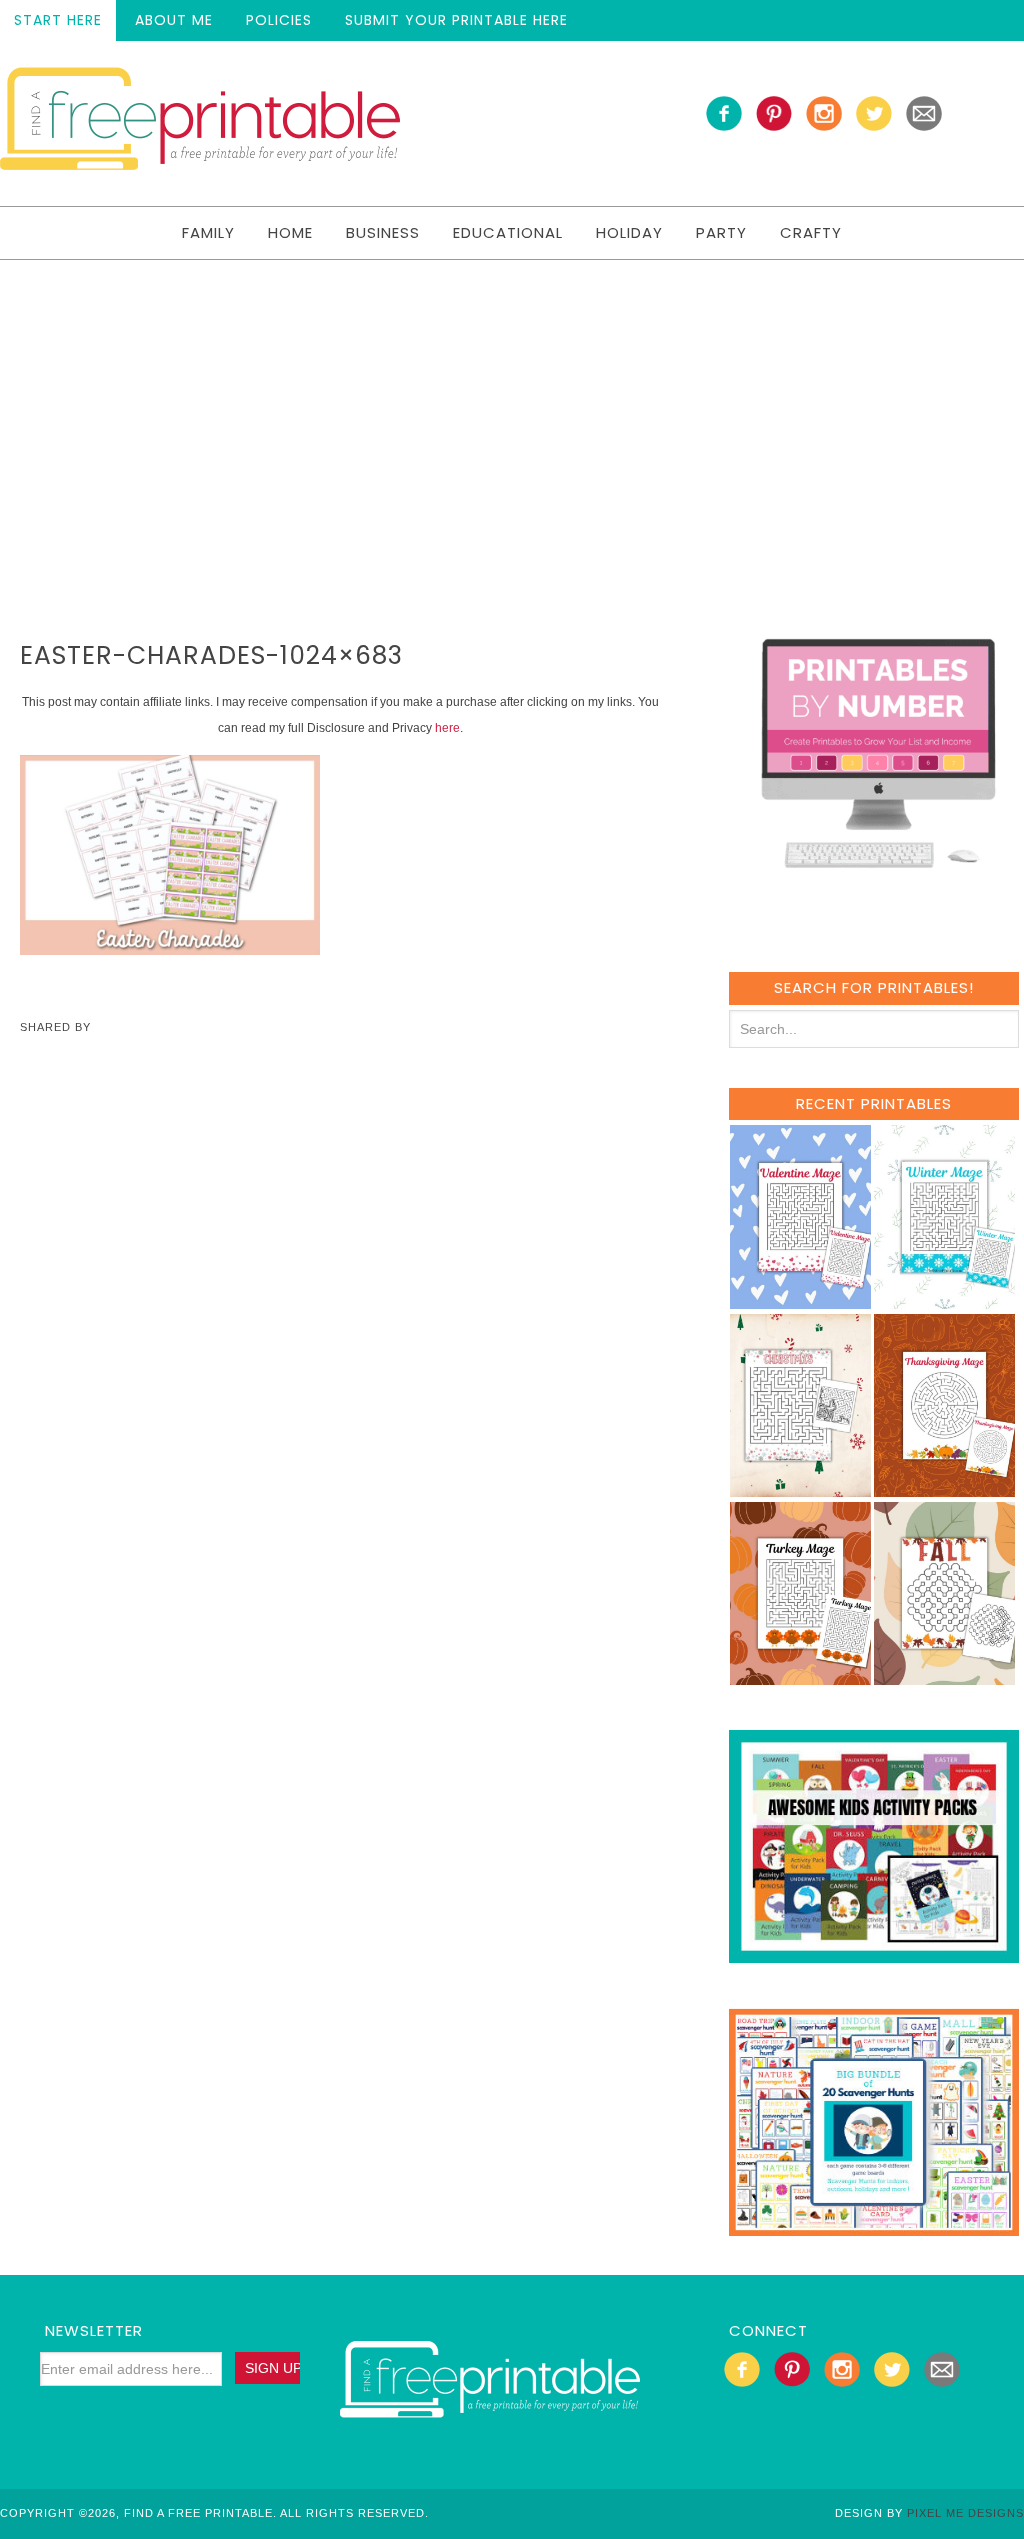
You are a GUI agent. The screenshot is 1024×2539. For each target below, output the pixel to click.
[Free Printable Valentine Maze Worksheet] (800, 1299)
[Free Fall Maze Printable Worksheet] (944, 1675)
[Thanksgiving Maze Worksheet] (944, 1487)
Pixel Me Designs (965, 2513)
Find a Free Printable (200, 123)
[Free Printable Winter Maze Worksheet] (944, 1299)
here (447, 728)
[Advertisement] (512, 410)
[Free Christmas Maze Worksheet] (800, 1487)
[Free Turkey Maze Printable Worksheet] (800, 1675)
